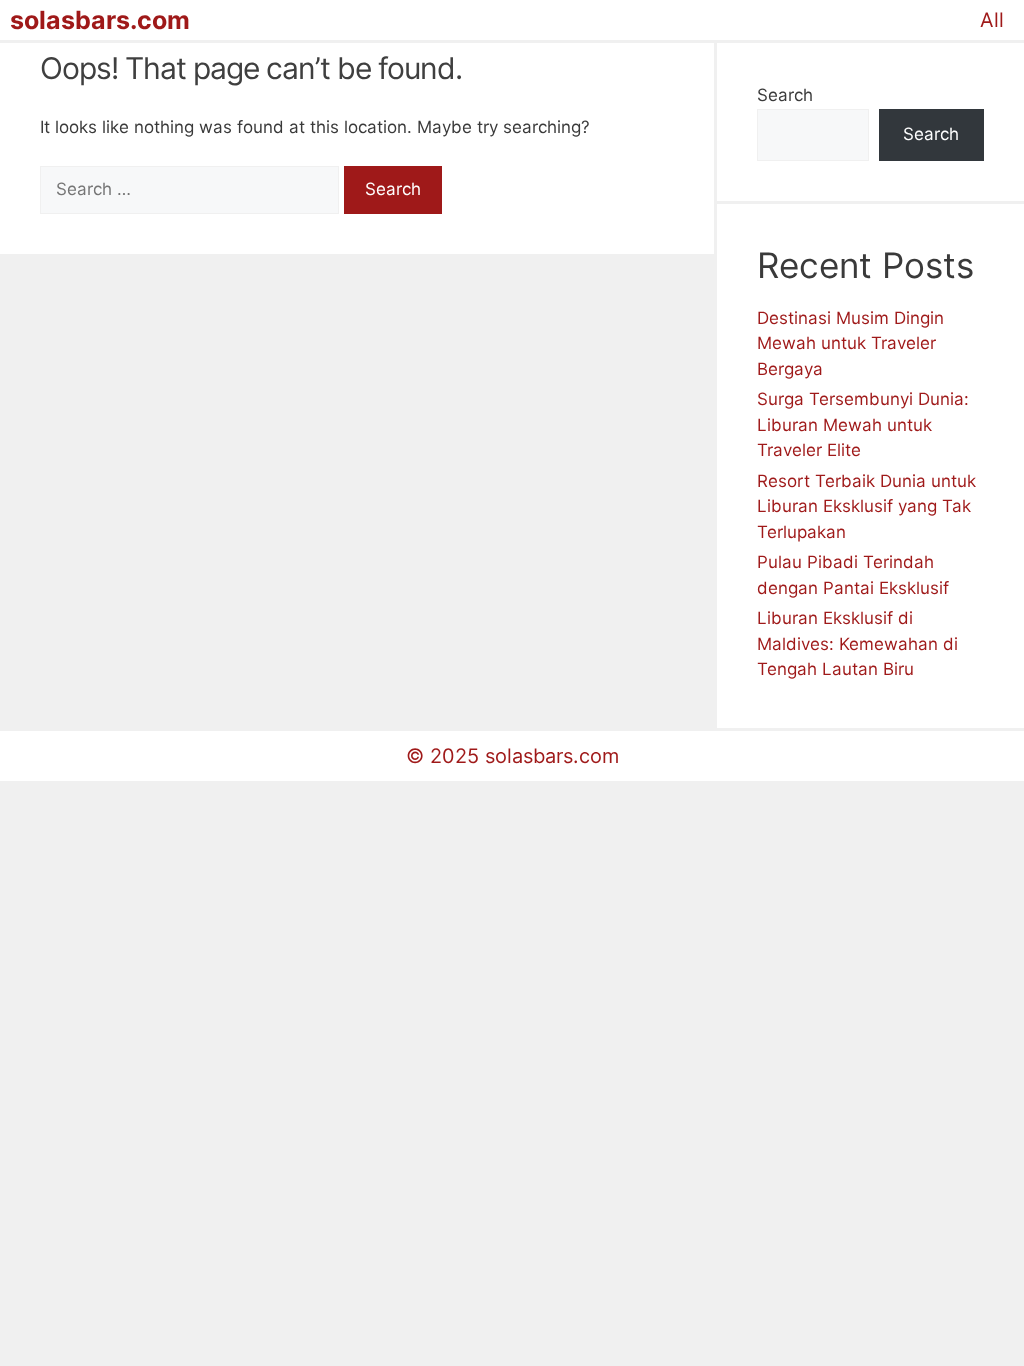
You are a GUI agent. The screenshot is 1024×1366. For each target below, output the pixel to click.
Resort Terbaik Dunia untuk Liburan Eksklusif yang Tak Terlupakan (866, 506)
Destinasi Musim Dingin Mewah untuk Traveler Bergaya (850, 343)
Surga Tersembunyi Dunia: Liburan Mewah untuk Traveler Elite (863, 424)
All (992, 20)
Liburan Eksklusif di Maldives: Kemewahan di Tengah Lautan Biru (857, 643)
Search (785, 95)
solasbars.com (100, 20)
